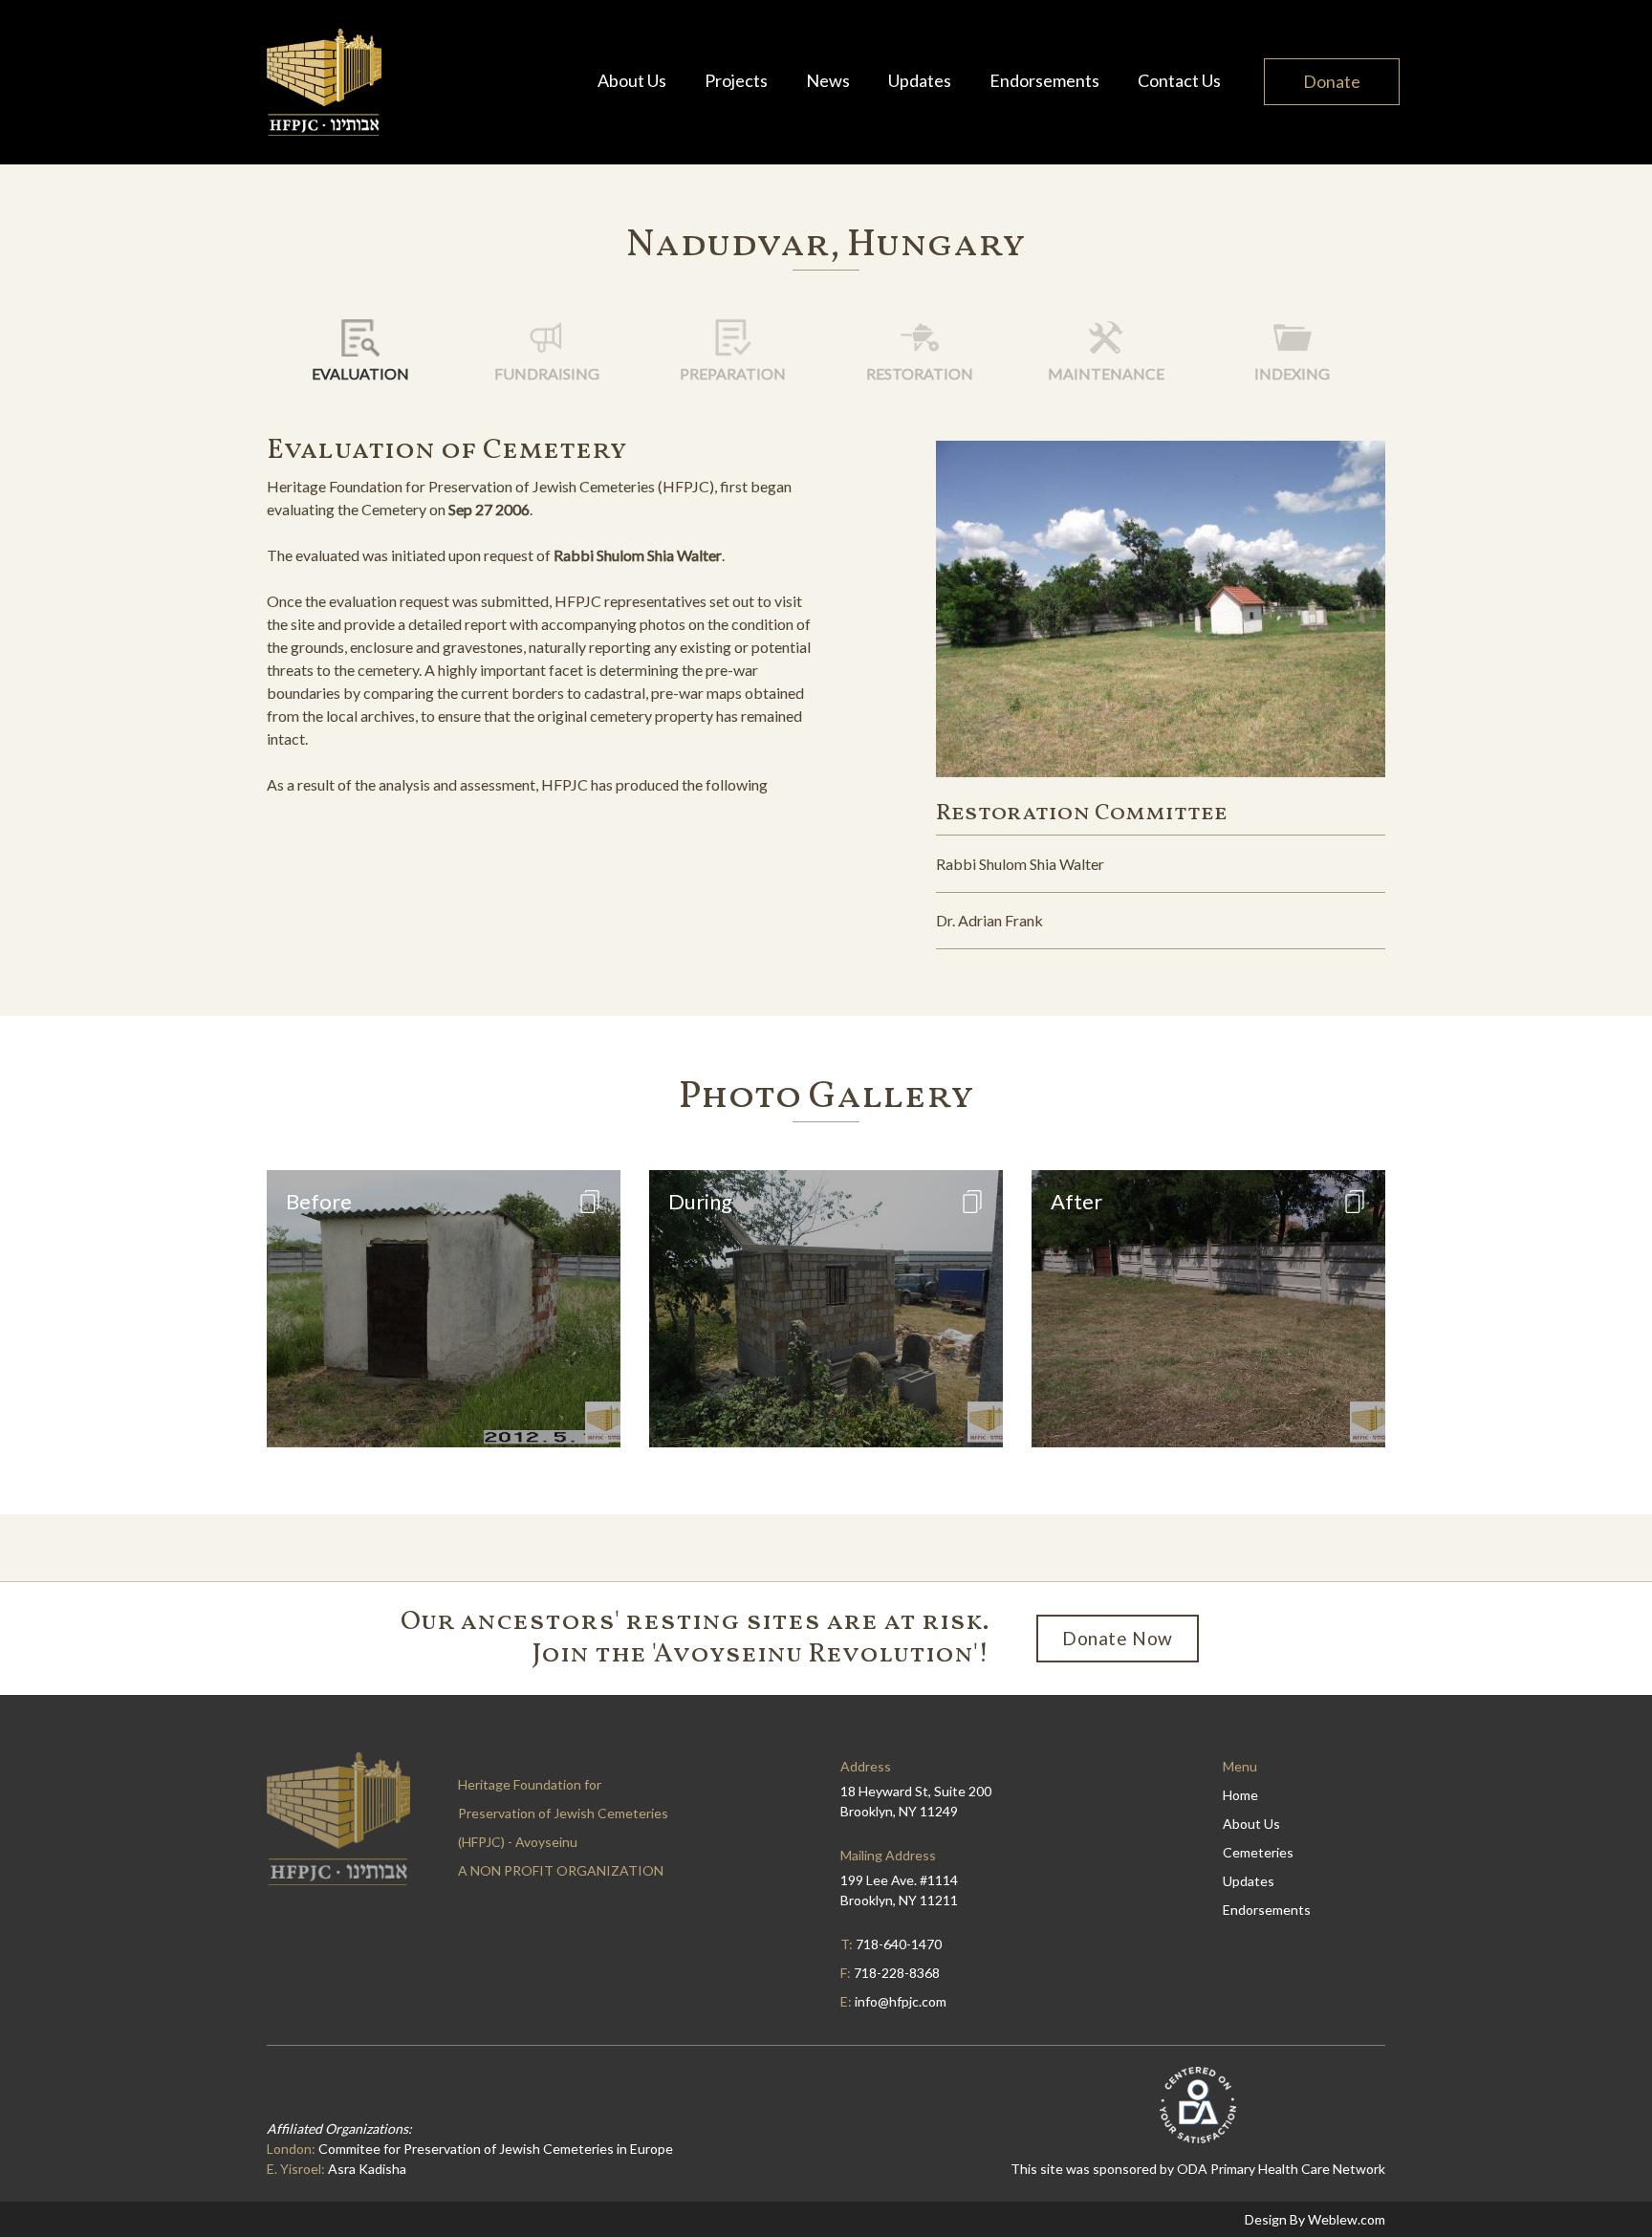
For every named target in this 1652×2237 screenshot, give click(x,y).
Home (1240, 1795)
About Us (632, 80)
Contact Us (1179, 80)
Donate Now (1118, 1638)
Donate (1332, 81)
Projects (736, 80)
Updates (920, 80)
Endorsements (1044, 80)
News (828, 80)
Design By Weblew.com (1315, 2219)
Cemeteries (1258, 1852)
